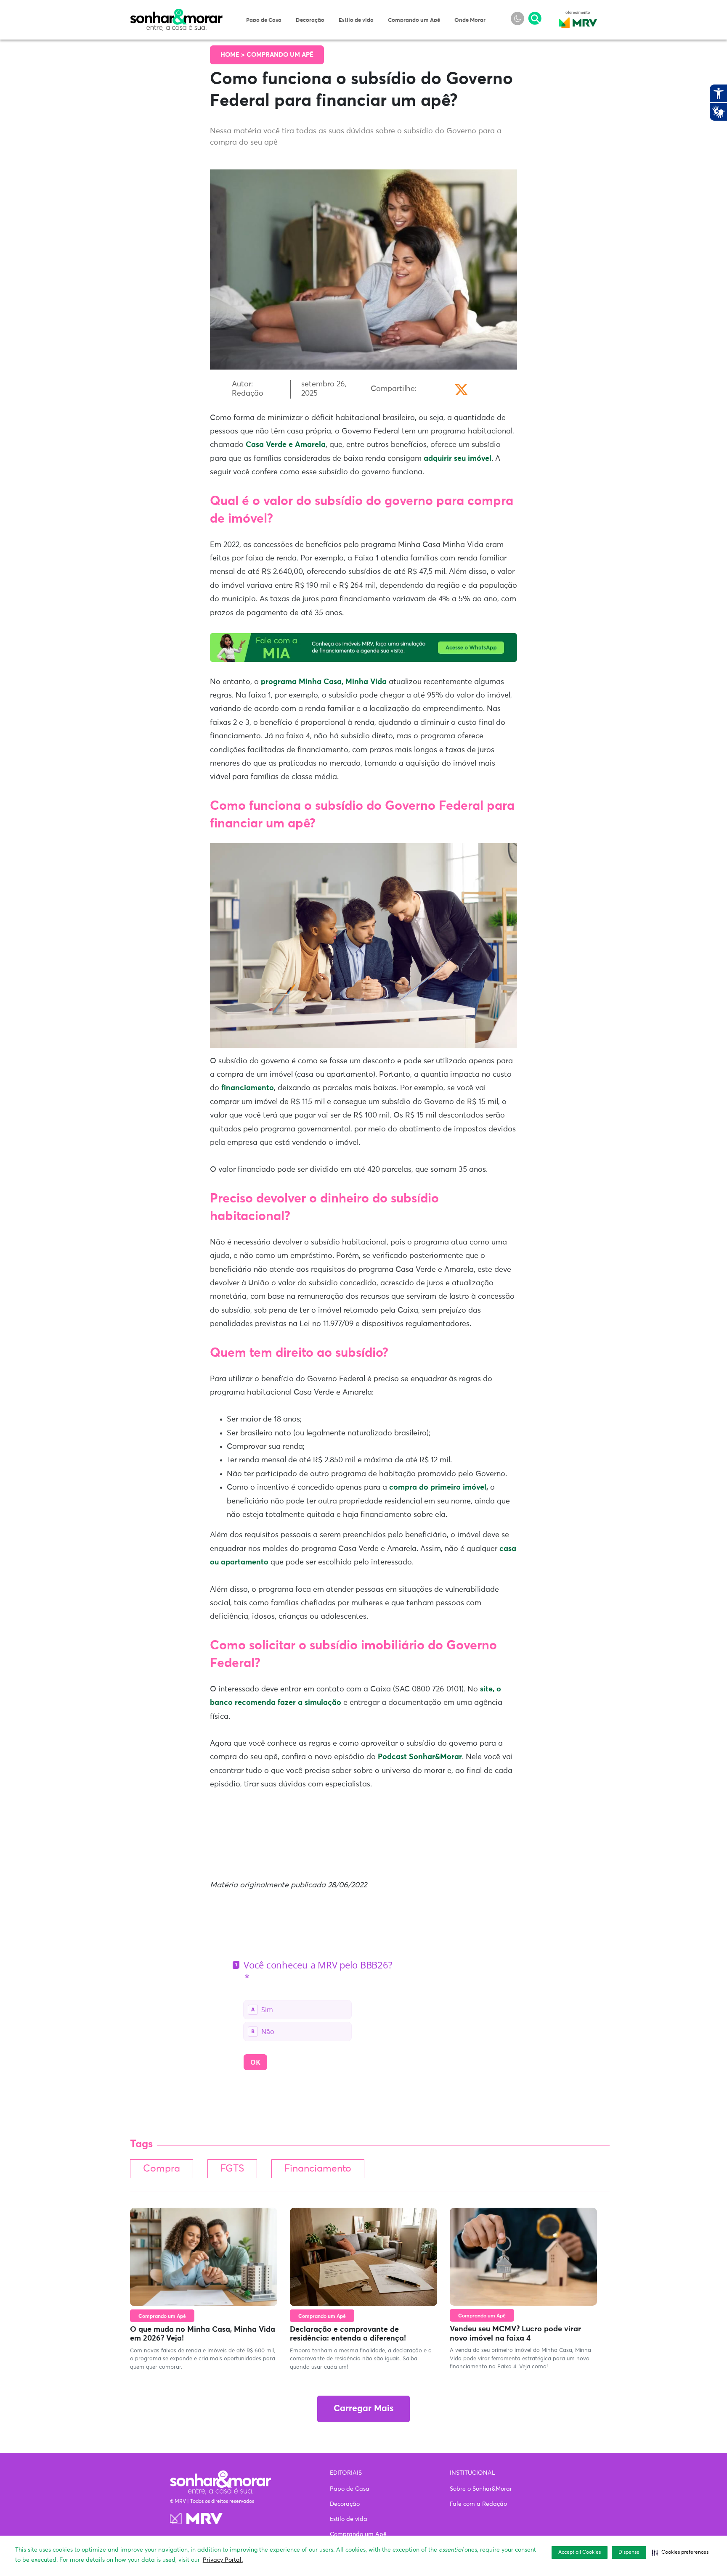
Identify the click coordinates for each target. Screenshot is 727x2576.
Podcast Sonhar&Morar (420, 1757)
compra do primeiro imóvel (438, 1487)
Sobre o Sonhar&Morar (481, 2489)
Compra (162, 2169)
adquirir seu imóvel (458, 459)
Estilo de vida (356, 20)
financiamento (247, 1088)
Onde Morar (470, 20)
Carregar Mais (363, 2409)
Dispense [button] (629, 2552)
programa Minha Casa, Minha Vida (324, 682)
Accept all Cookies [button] (580, 2552)
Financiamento (318, 2169)
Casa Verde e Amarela (286, 445)
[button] (680, 2552)
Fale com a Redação (478, 2504)
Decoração (310, 20)
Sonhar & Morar (176, 13)
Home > (233, 55)
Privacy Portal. (223, 2560)
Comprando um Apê (414, 20)
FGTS (232, 2169)
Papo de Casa (264, 20)
